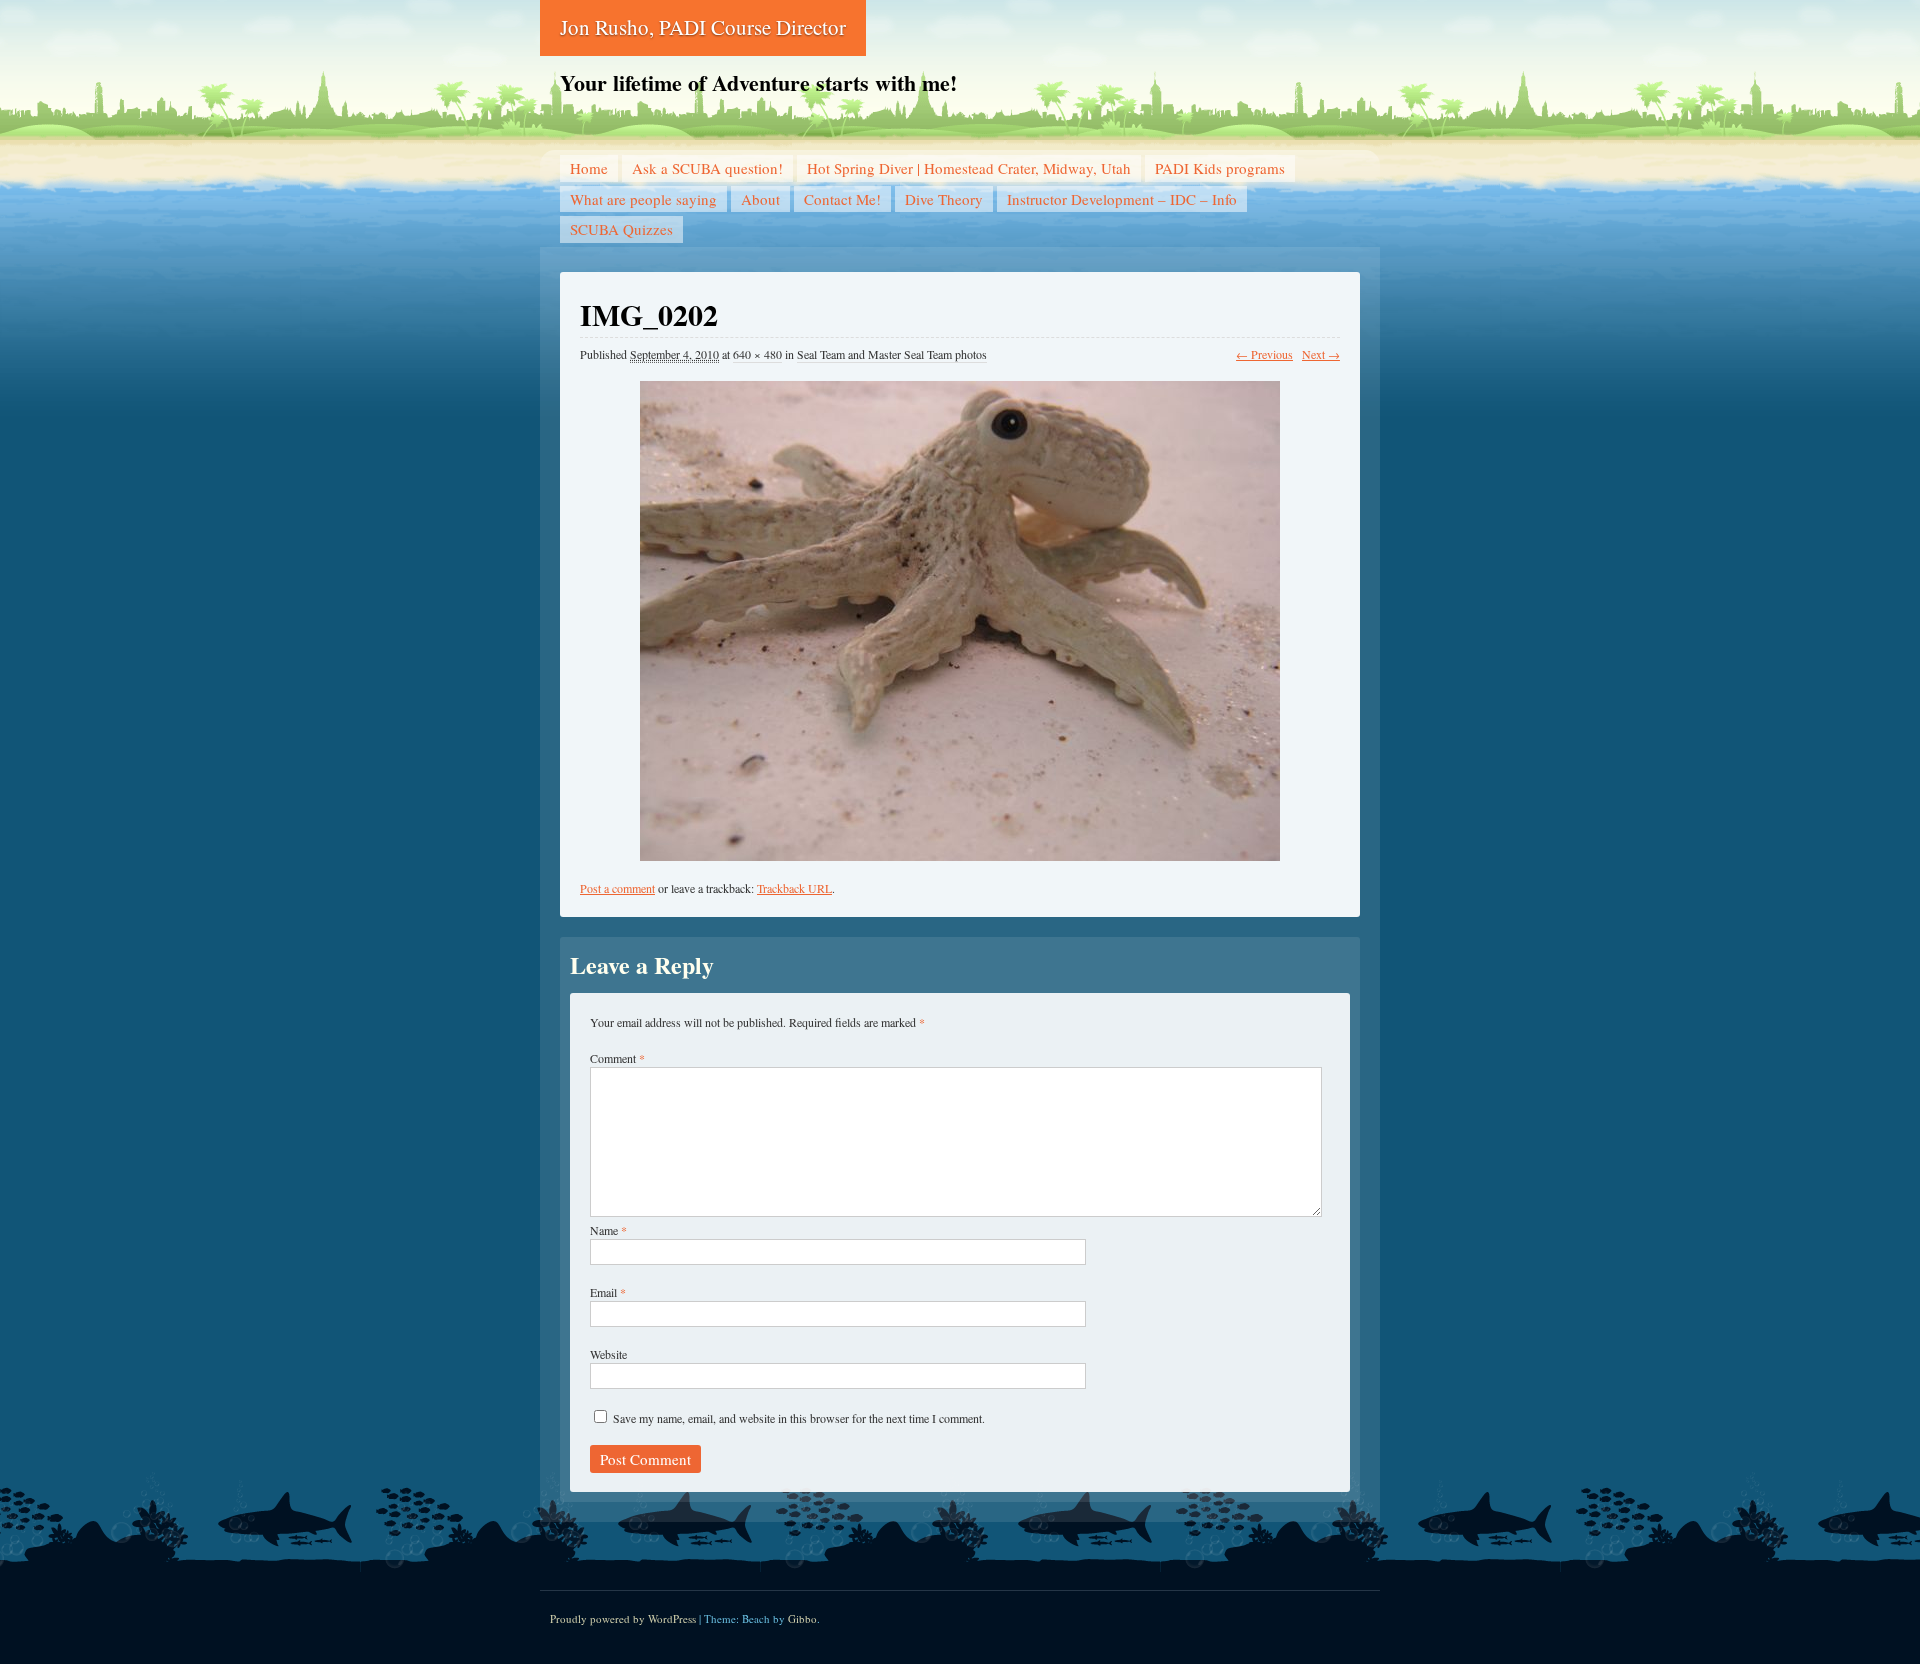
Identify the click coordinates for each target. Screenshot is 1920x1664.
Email (608, 1292)
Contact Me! (842, 199)
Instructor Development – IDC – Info (1122, 199)
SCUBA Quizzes (621, 229)
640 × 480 (757, 354)
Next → (1321, 354)
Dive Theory (944, 199)
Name (608, 1230)
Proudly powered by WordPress (623, 1618)
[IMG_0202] (960, 612)
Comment (617, 1058)
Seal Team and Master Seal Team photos (892, 354)
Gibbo (802, 1618)
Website (608, 1354)
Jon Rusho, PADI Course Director (703, 27)
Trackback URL (794, 888)
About (760, 199)
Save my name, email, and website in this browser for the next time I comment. (799, 1418)
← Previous (1264, 354)
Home (589, 168)
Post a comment (617, 888)
